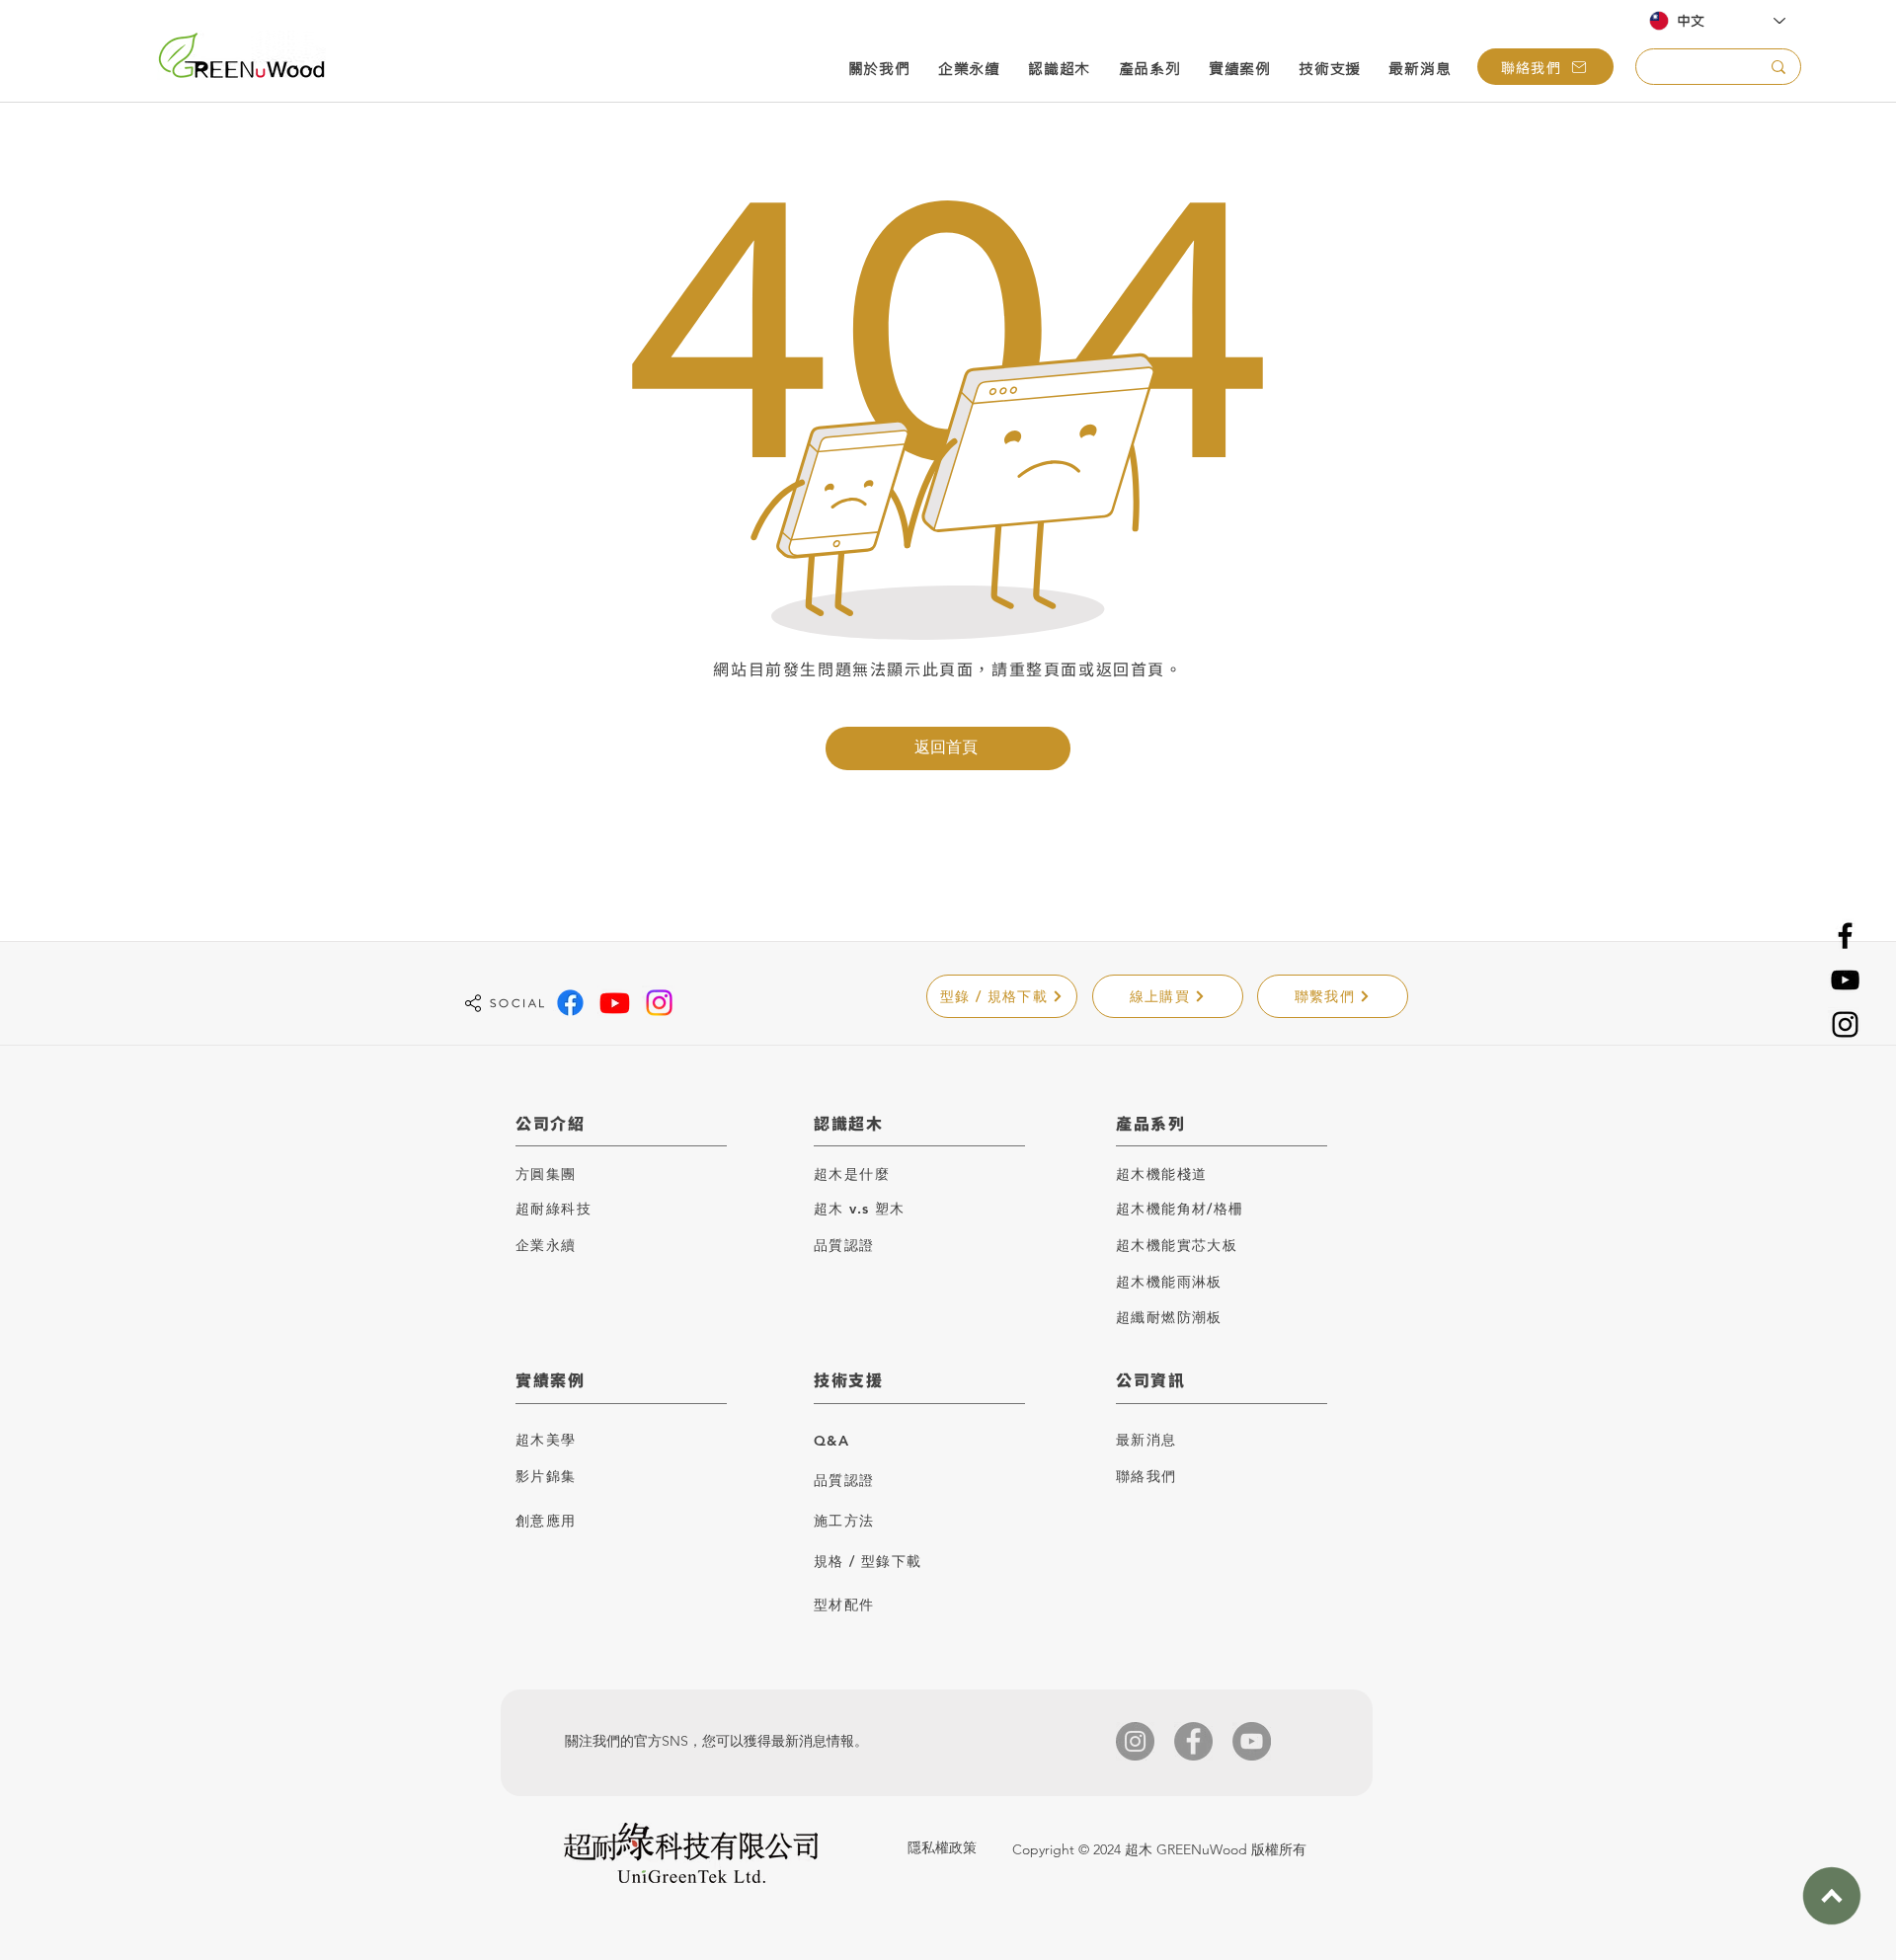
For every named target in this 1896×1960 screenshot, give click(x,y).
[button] (879, 71)
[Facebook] (1845, 936)
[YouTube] (1845, 980)
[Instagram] (1845, 1024)
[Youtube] (615, 1003)
